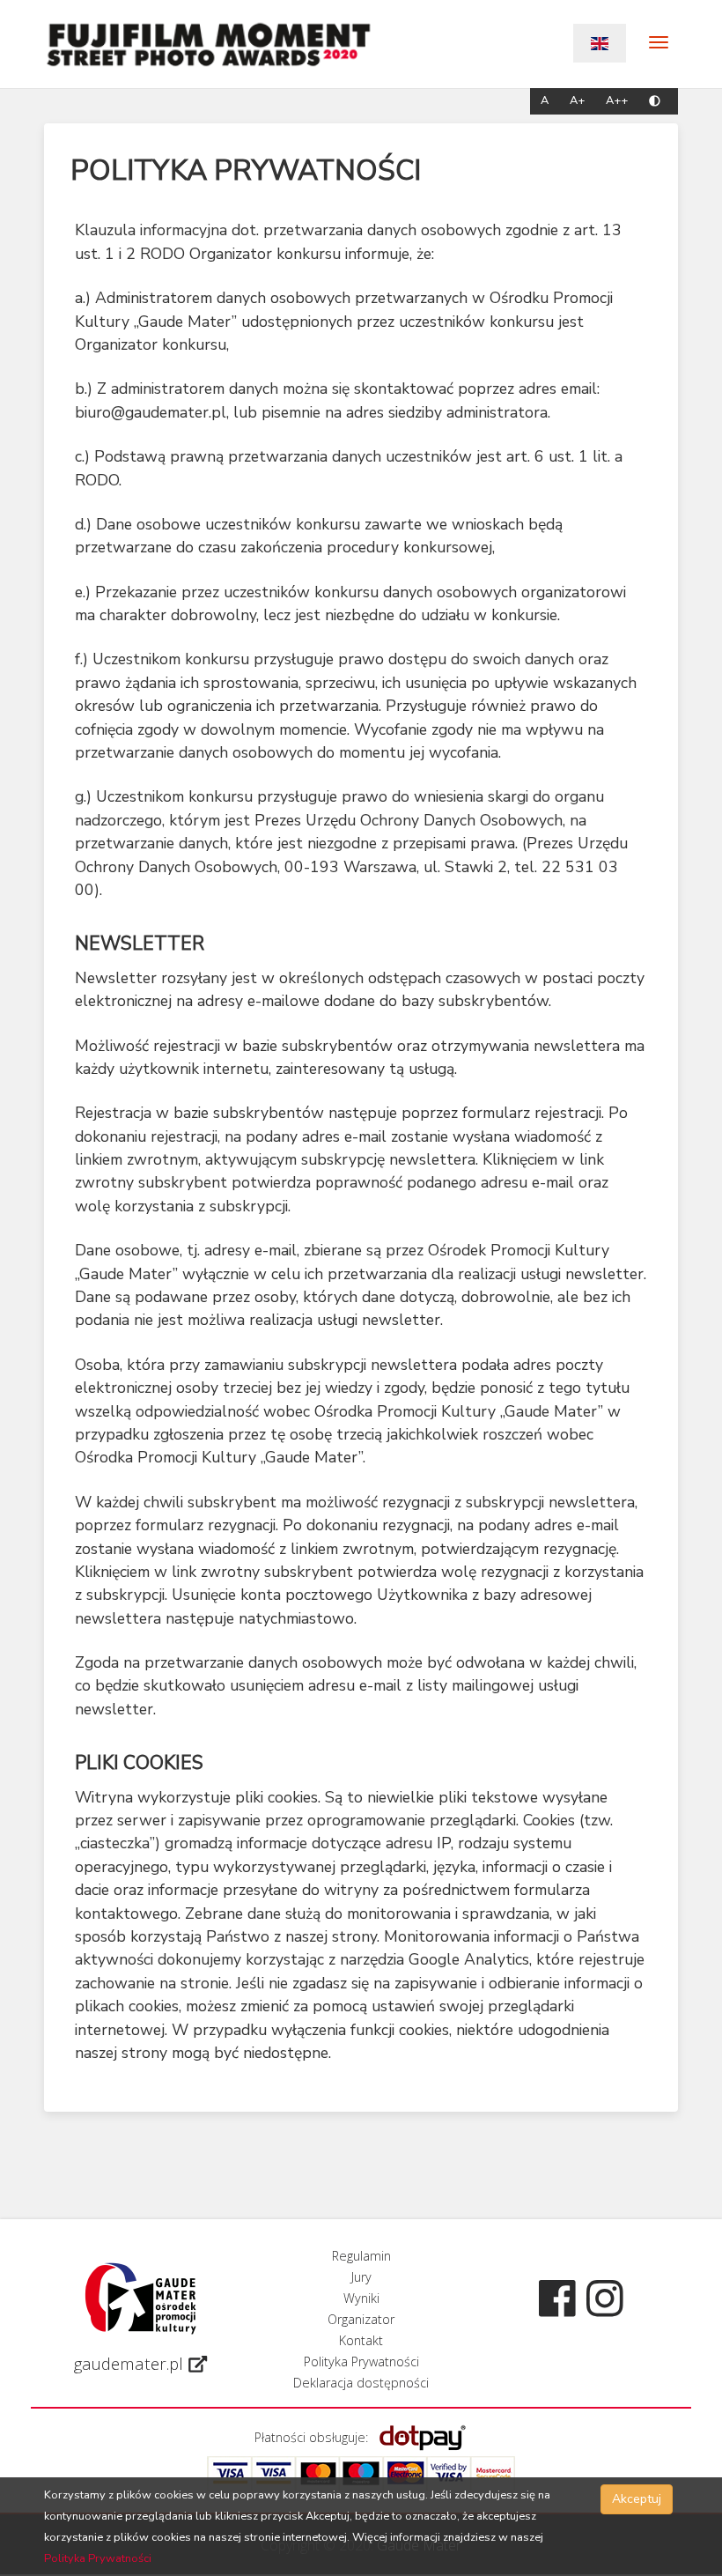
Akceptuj (637, 2499)
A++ (619, 101)
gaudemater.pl (131, 2364)
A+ (579, 101)
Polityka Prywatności (98, 2558)
